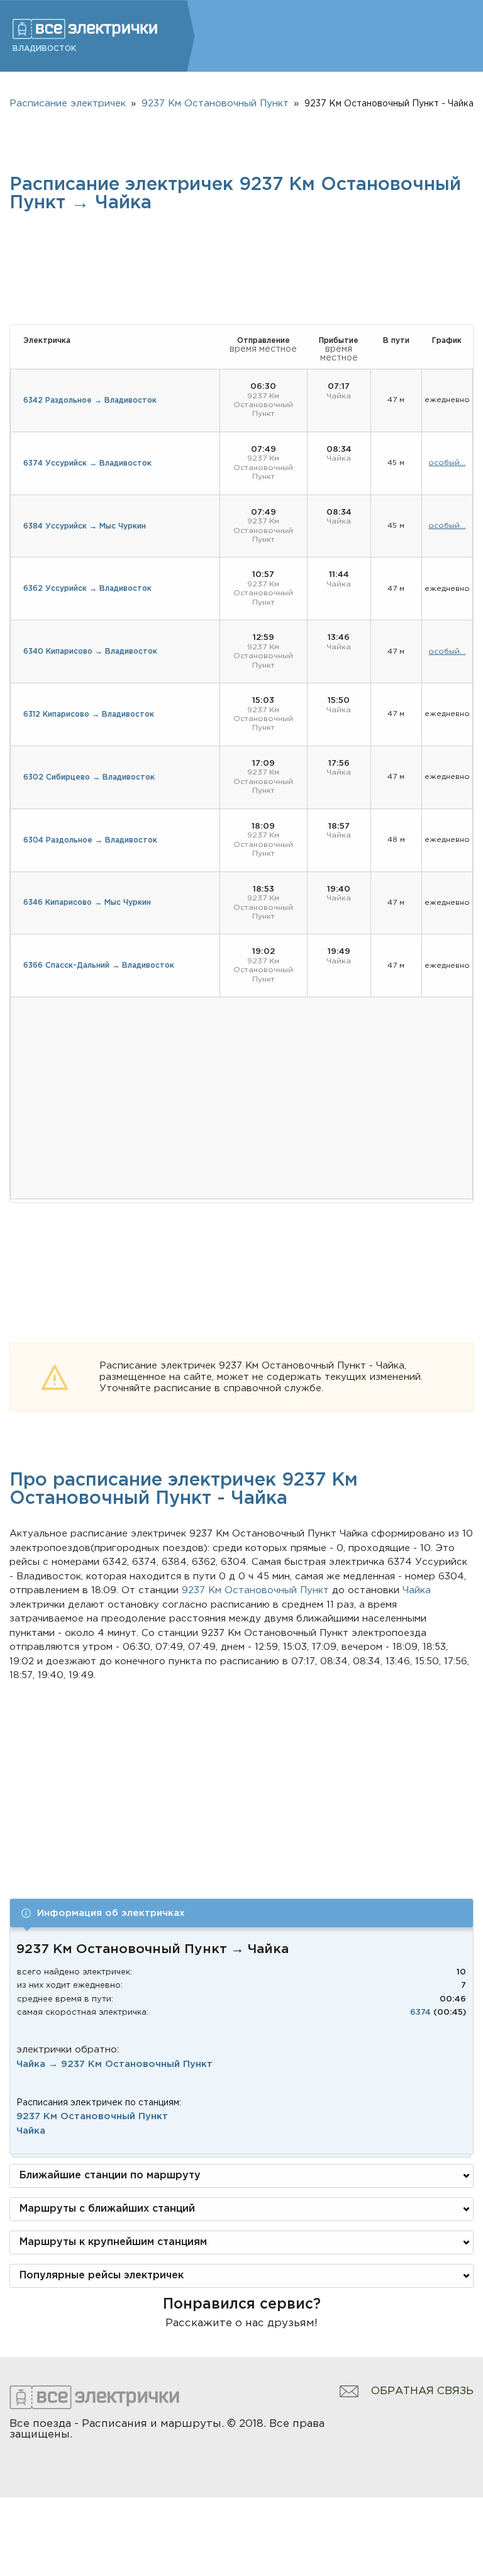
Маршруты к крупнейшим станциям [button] (113, 2242)
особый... (447, 463)
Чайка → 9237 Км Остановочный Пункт (114, 2064)
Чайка (31, 2131)
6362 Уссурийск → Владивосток (87, 589)
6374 (420, 2013)
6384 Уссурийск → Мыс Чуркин (85, 526)
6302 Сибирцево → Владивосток (89, 777)
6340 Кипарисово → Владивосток (90, 652)
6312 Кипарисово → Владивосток (89, 714)
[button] (241, 1913)
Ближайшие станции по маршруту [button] (110, 2176)
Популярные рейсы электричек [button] (102, 2276)
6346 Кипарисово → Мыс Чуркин (87, 903)
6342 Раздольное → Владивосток (90, 400)
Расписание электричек (68, 104)
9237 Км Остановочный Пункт (92, 2116)
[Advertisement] (242, 1778)
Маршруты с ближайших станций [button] (107, 2209)
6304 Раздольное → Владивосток (90, 840)
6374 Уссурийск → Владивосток (87, 463)
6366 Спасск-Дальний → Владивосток (99, 966)
